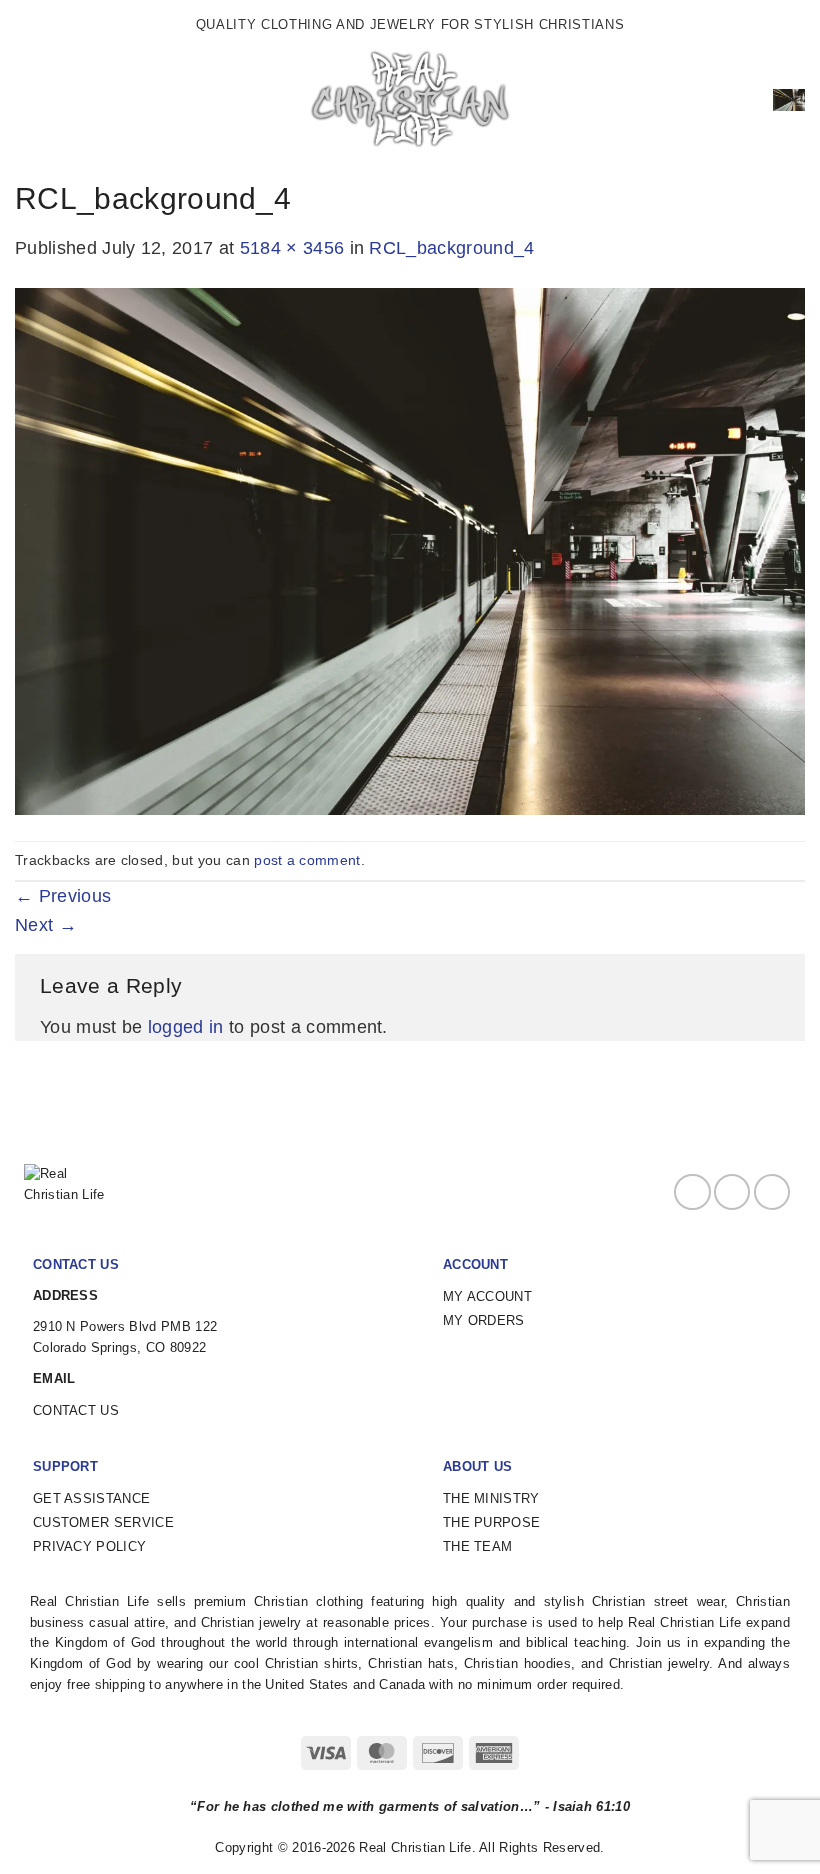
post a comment (307, 860)
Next (46, 925)
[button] (30, 100)
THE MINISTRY (491, 1498)
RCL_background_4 (451, 248)
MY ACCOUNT (487, 1296)
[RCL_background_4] (410, 550)
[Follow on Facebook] (692, 1192)
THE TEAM (478, 1546)
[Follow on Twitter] (772, 1192)
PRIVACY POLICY (89, 1546)
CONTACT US (76, 1410)
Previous (63, 896)
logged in (186, 1027)
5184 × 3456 (292, 248)
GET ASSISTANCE (91, 1498)
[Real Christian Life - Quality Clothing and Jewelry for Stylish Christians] (410, 100)
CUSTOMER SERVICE (103, 1522)
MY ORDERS (484, 1320)
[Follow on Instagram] (732, 1192)
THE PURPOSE (492, 1522)
